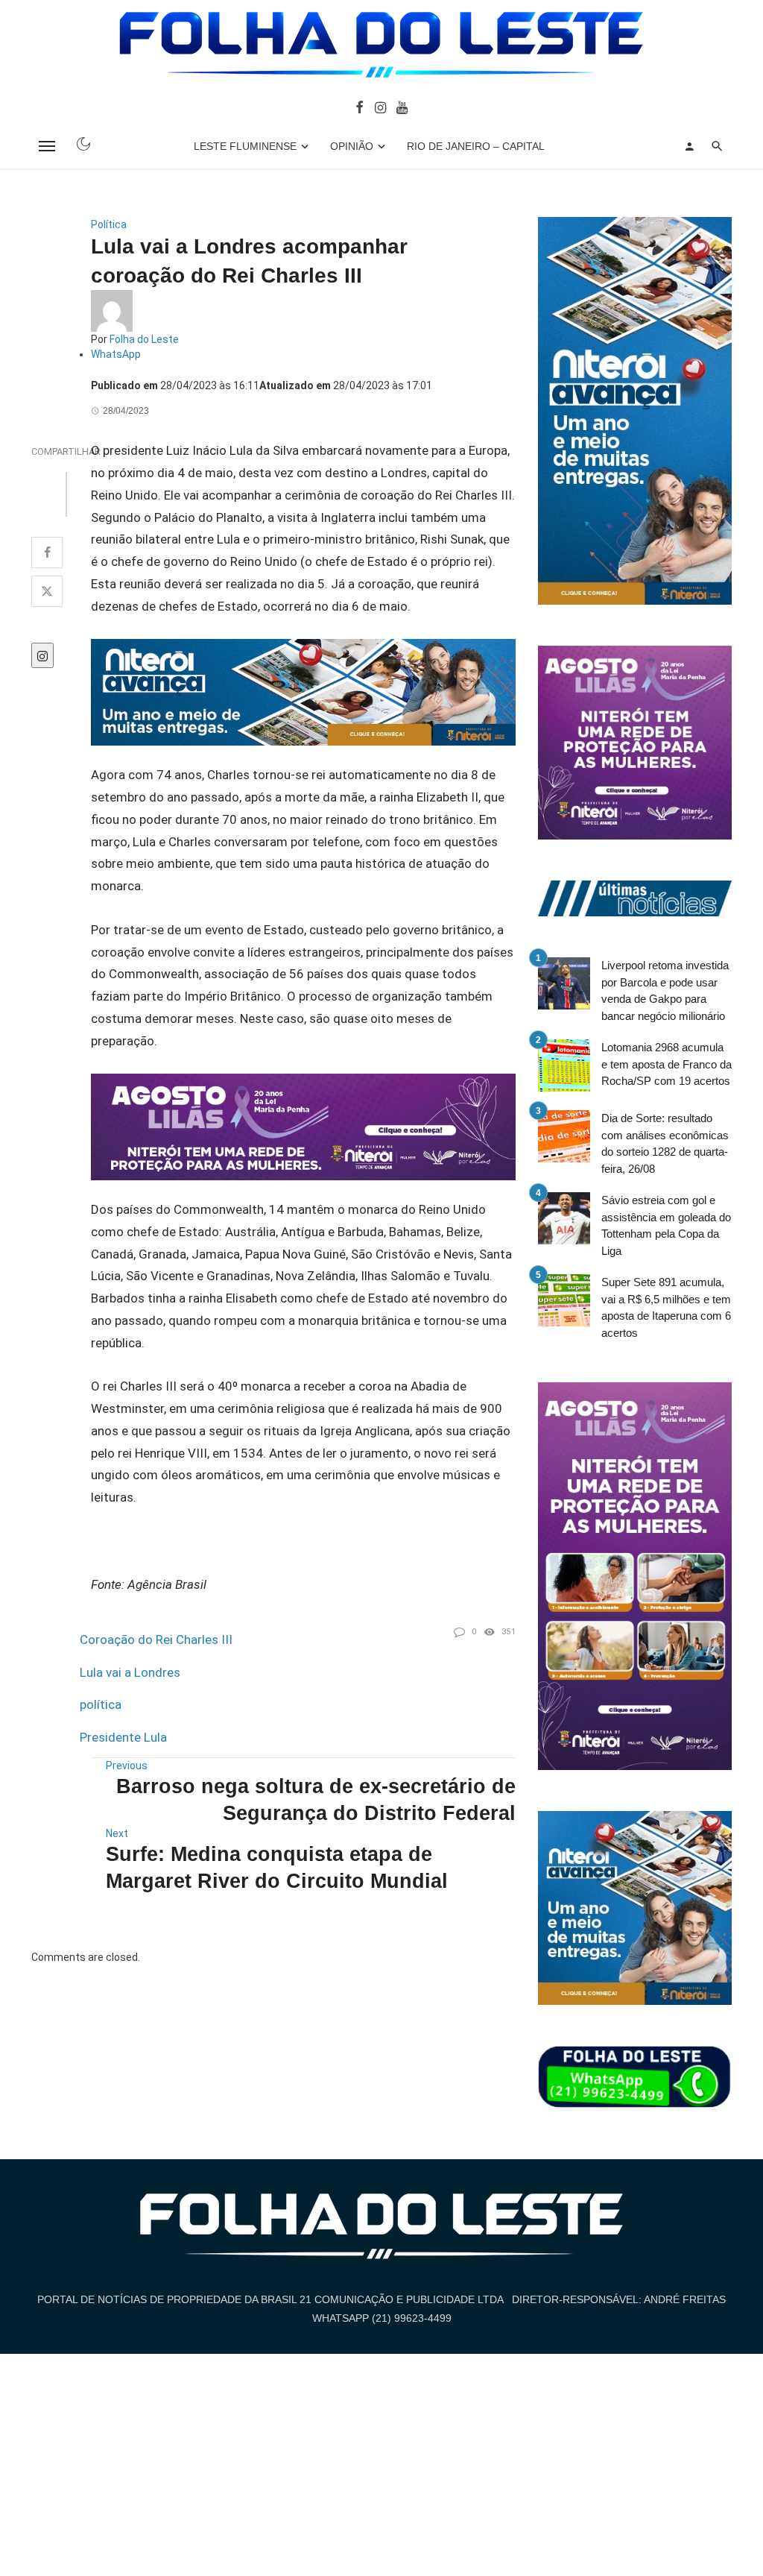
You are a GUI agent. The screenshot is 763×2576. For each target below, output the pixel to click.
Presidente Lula (123, 1737)
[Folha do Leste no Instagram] (380, 107)
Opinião (352, 146)
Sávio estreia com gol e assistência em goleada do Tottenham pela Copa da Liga (666, 1225)
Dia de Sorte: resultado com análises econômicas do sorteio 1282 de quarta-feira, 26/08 (665, 1143)
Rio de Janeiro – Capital (476, 146)
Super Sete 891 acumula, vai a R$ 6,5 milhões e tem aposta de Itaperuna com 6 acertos (666, 1307)
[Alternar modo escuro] (83, 144)
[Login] (689, 146)
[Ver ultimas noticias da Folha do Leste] (635, 898)
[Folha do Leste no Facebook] (360, 107)
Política (109, 224)
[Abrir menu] (47, 146)
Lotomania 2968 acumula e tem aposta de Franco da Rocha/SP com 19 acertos (667, 1064)
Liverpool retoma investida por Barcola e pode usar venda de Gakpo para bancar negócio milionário (665, 991)
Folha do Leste (144, 339)
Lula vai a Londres (130, 1672)
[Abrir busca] (717, 146)
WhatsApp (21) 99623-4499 (382, 2318)
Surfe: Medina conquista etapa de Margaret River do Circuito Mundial (277, 1867)
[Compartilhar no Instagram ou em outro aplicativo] (42, 655)
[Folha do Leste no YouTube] (402, 107)
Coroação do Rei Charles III (156, 1640)
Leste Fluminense (245, 146)
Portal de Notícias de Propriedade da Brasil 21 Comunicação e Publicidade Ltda (270, 2299)
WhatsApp (116, 354)
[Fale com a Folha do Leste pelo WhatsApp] (635, 2077)
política (101, 1704)
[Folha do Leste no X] (47, 591)
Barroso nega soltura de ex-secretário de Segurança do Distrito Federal (316, 1799)
